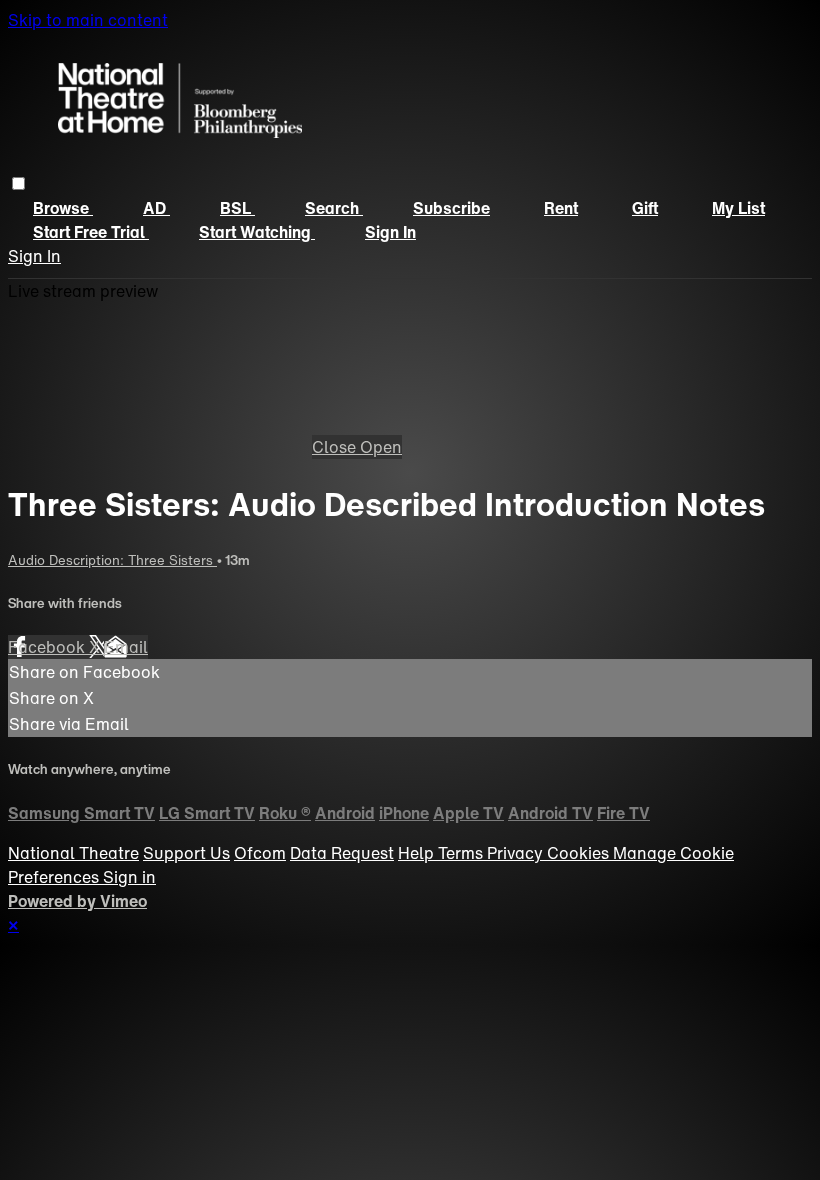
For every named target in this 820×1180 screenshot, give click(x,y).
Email (126, 647)
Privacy (517, 853)
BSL (237, 208)
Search (334, 208)
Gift (645, 208)
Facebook (48, 647)
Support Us (186, 853)
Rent (561, 208)
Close (336, 447)
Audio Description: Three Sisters (112, 560)
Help (418, 853)
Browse (63, 208)
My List (738, 208)
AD (156, 208)
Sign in (390, 232)
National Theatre (73, 853)
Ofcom (260, 853)
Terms (462, 853)
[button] (18, 183)
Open (381, 447)
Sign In (34, 256)
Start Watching (257, 232)
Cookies (580, 853)
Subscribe (451, 208)
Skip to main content (88, 20)
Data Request (342, 853)
